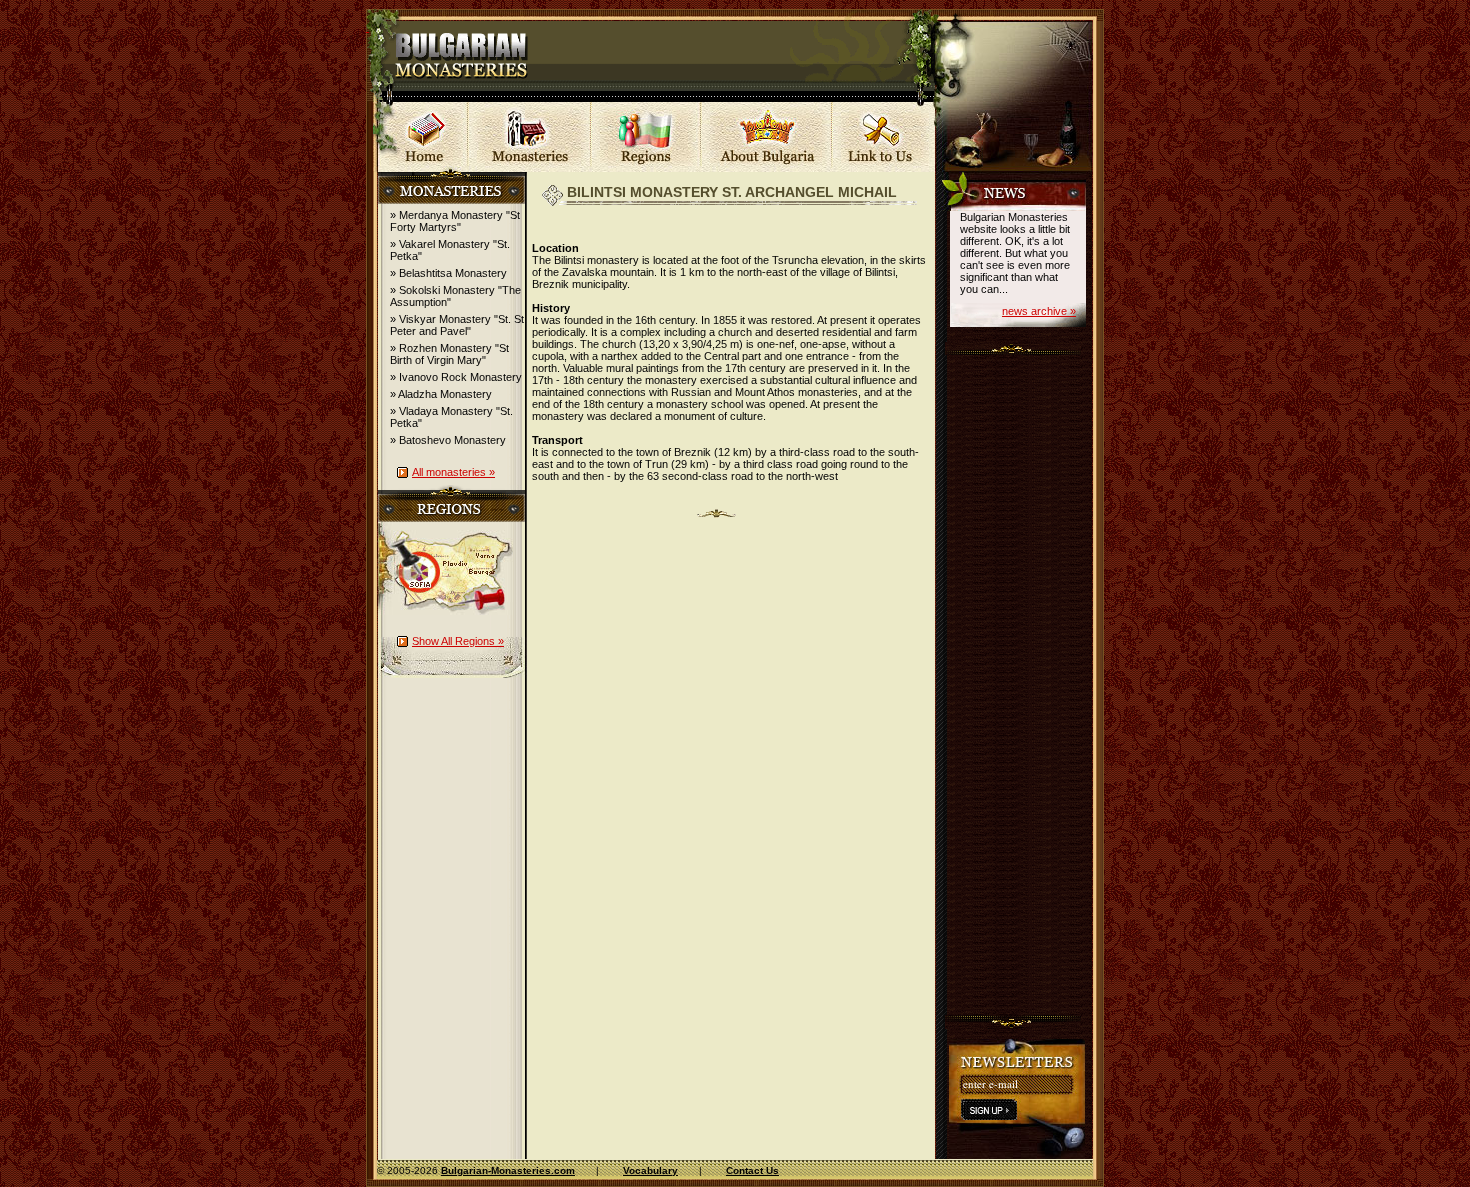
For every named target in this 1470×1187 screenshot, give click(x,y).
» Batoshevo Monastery (448, 440)
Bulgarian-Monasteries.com (508, 1170)
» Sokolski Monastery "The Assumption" (455, 296)
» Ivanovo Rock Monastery (456, 377)
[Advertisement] (1020, 680)
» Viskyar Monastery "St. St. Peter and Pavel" (458, 325)
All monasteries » (453, 472)
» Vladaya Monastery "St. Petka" (451, 417)
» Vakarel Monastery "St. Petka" (450, 250)
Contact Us (752, 1170)
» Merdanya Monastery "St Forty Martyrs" (455, 221)
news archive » (1039, 311)
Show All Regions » (458, 641)
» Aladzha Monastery (441, 394)
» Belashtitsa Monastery (448, 273)
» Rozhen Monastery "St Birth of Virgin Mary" (449, 354)
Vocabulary (650, 1170)
